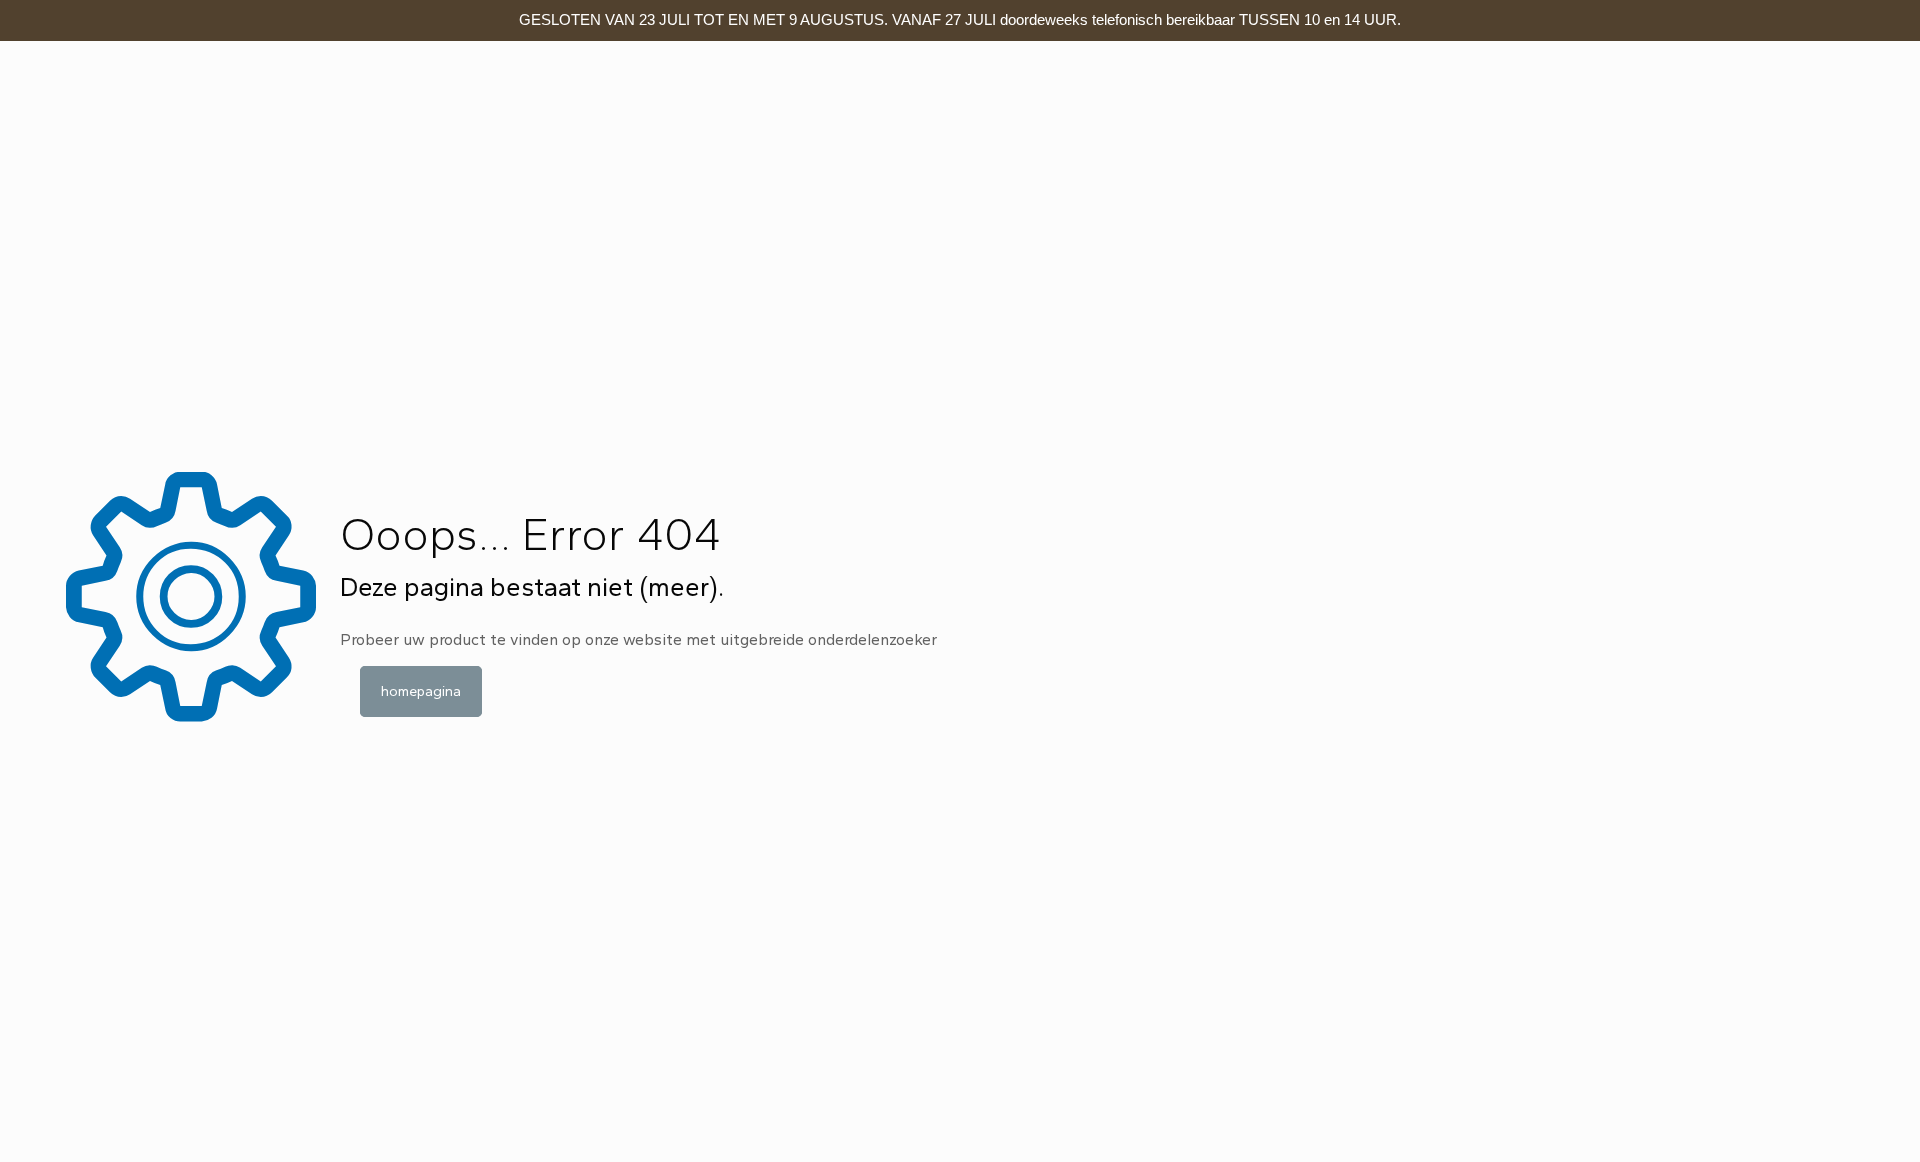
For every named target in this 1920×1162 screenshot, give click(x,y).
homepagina (421, 691)
